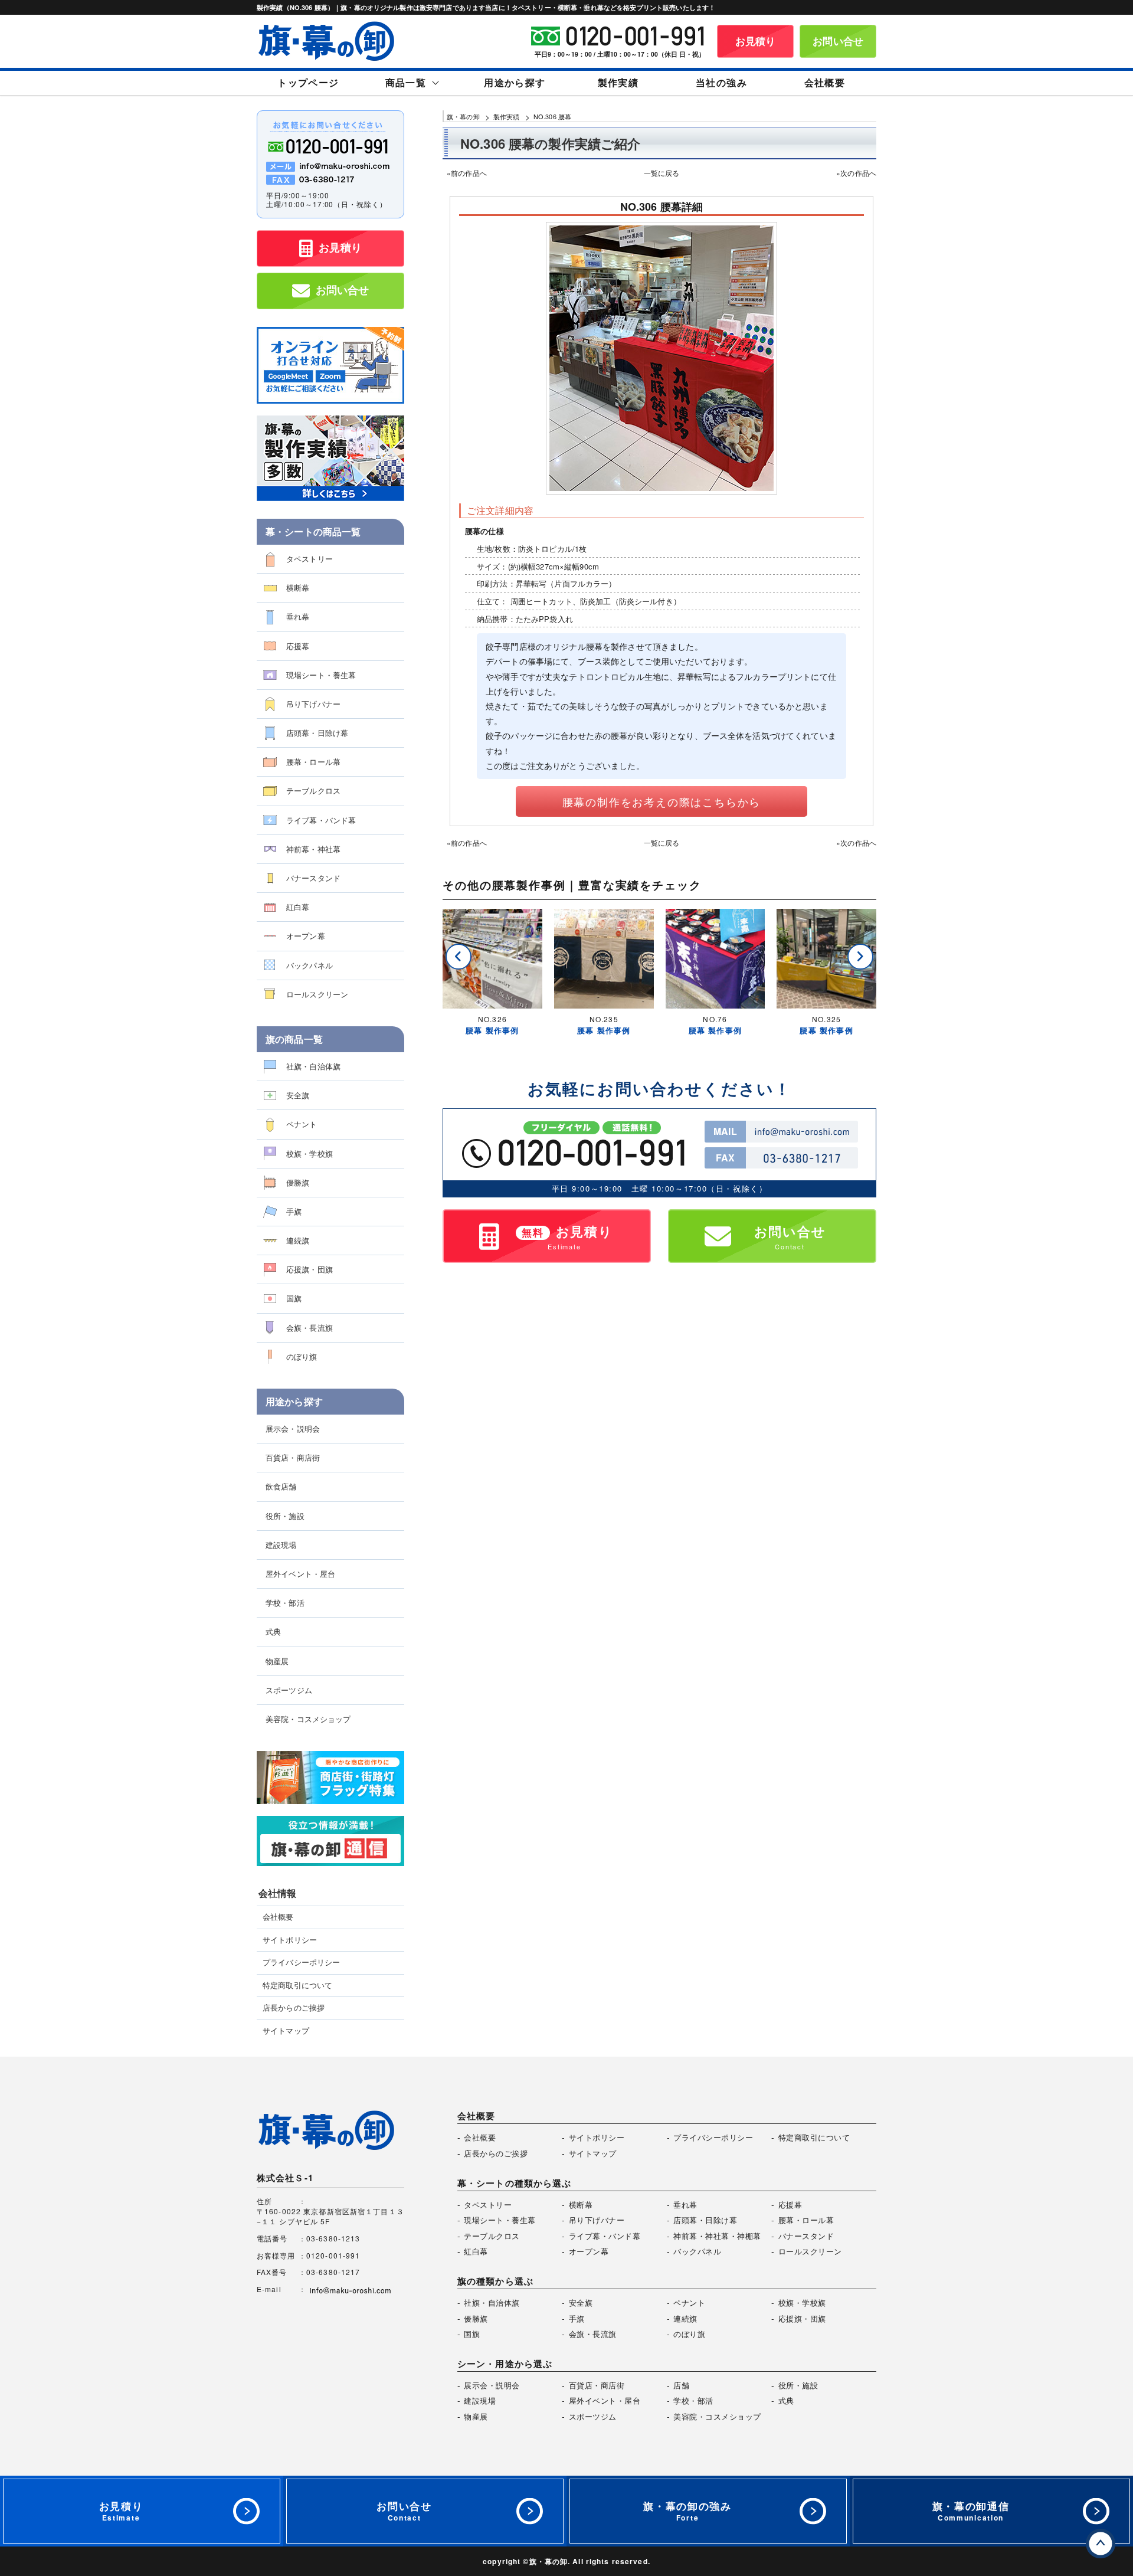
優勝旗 (298, 1182)
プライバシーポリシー (301, 1962)
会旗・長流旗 (310, 1328)
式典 (273, 1631)
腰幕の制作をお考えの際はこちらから (662, 801)
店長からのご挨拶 (294, 2008)
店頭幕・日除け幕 (317, 733)
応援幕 (298, 646)
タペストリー (310, 559)
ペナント (302, 1124)
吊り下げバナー (313, 704)
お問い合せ (838, 41)
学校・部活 (285, 1603)
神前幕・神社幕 (313, 849)
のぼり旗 (302, 1356)
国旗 (294, 1298)
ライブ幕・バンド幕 (321, 820)
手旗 (294, 1211)
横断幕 (298, 587)
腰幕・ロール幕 (313, 762)
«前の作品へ (467, 173)
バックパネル (310, 965)
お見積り (756, 41)
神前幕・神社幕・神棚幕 (717, 2236)
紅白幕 (298, 907)
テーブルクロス (313, 791)
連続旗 (298, 1240)
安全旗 (298, 1095)
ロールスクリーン (317, 994)
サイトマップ (286, 2031)
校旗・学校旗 (310, 1153)
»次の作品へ (856, 173)
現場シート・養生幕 (321, 675)
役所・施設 (285, 1516)
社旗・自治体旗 (313, 1066)
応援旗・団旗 (310, 1269)
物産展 (277, 1661)
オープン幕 (306, 936)
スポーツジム (289, 1690)
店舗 (681, 2385)
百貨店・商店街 (293, 1457)
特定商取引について (297, 1985)
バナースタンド (313, 878)
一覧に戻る (662, 173)
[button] (459, 957)
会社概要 (278, 1917)
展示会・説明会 (293, 1428)
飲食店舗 (281, 1486)
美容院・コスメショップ (308, 1719)
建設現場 (281, 1545)
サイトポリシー (290, 1940)
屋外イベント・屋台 (300, 1574)
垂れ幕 (298, 616)
